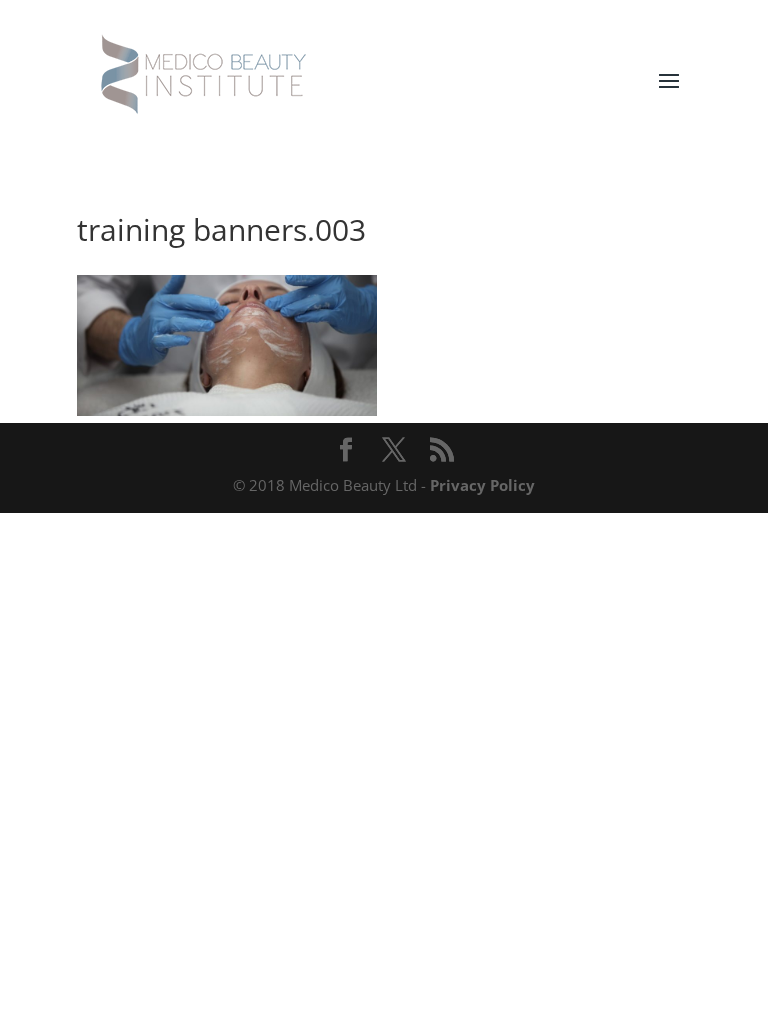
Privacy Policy (482, 485)
